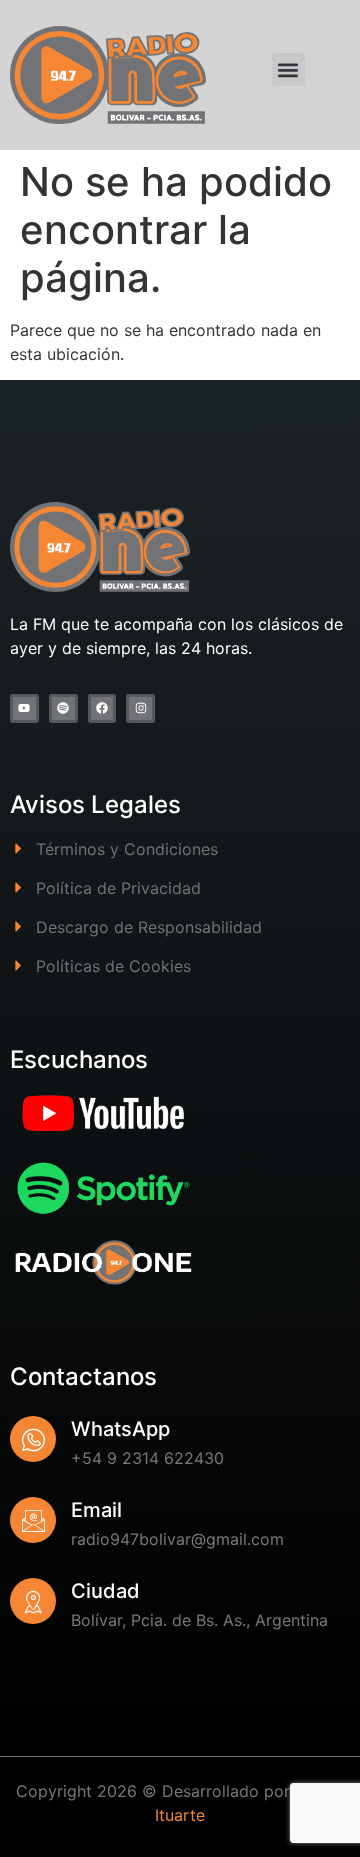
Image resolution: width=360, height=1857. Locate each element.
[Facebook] (102, 708)
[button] (288, 69)
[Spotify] (63, 708)
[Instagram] (140, 708)
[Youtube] (24, 708)
